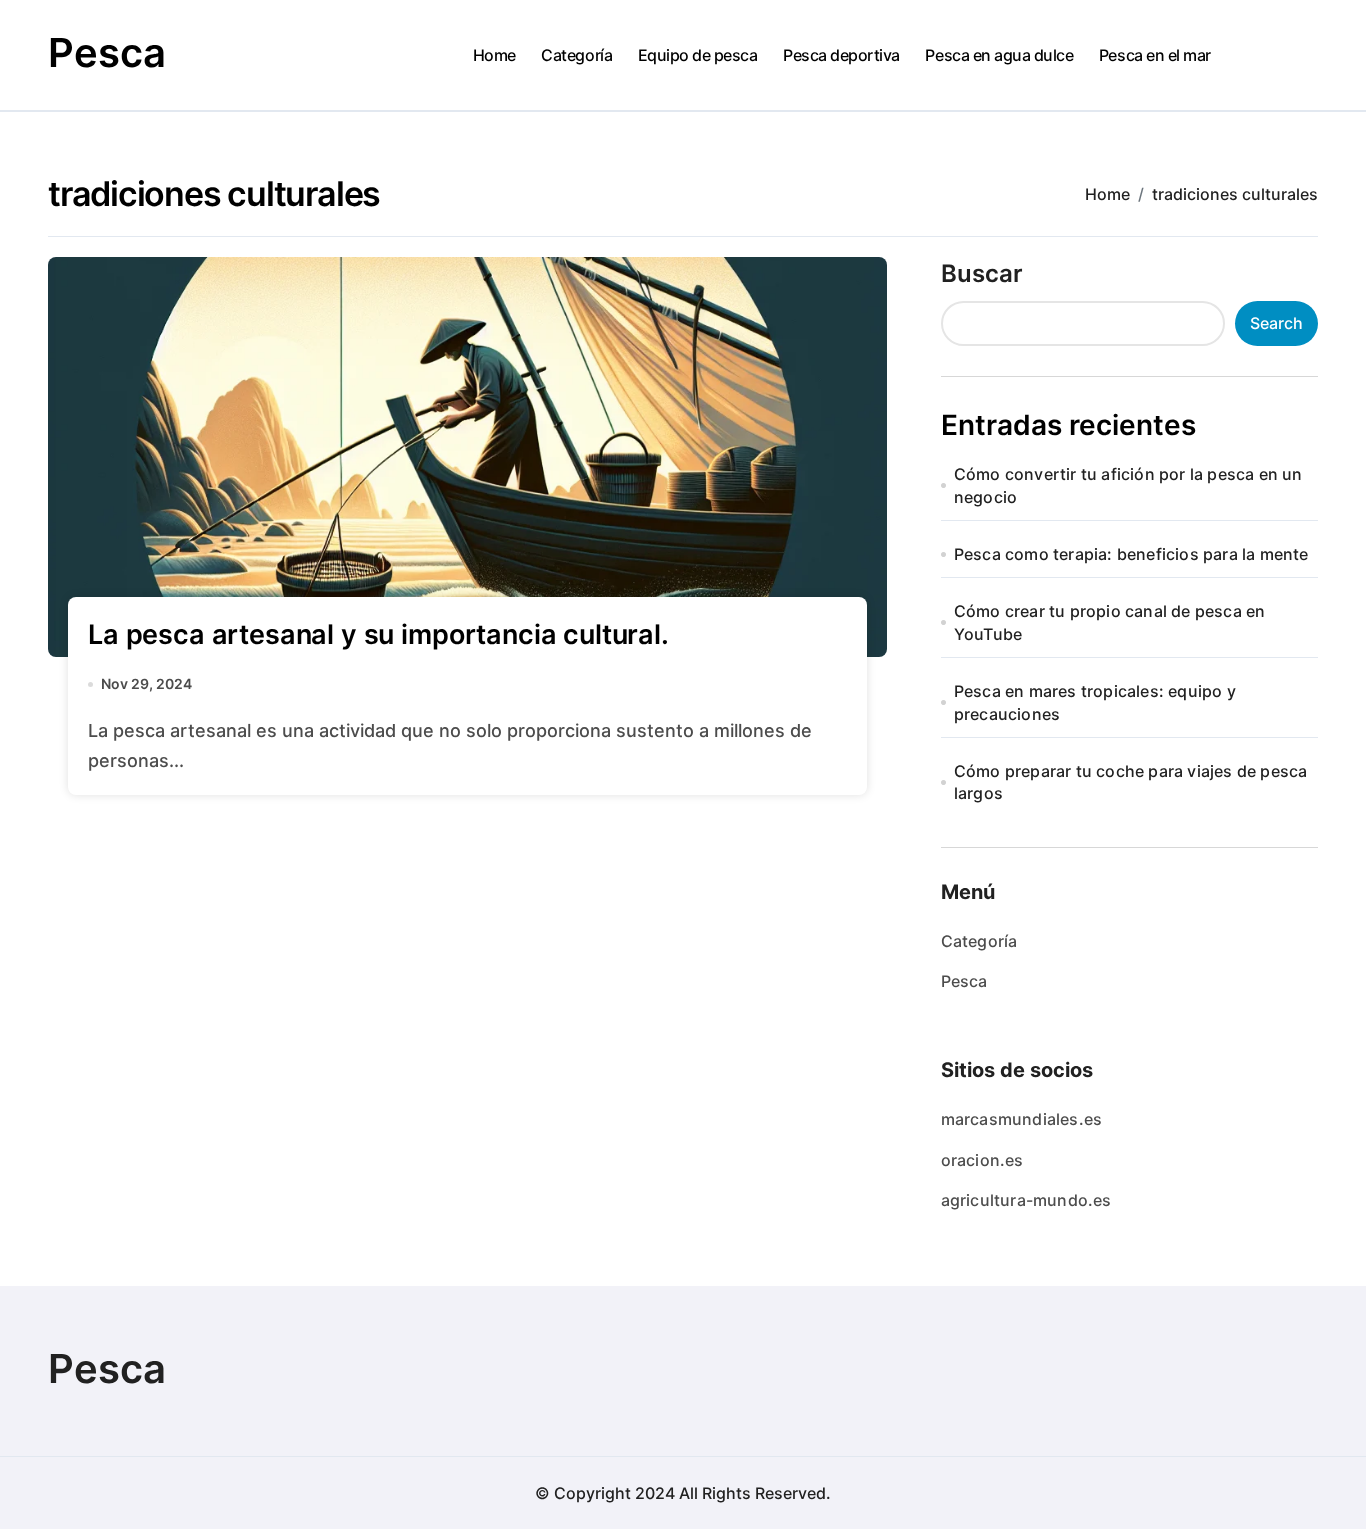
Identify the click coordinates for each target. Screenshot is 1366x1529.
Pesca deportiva (841, 55)
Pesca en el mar (1155, 55)
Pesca (107, 52)
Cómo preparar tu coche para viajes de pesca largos (1131, 782)
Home (494, 55)
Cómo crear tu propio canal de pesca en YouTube (1110, 622)
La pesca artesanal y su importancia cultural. (378, 634)
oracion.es (982, 1160)
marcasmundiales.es (1022, 1119)
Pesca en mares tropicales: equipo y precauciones (1095, 702)
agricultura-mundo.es (1026, 1200)
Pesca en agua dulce (999, 55)
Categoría (576, 55)
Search (1276, 323)
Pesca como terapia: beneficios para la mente (1131, 554)
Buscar (982, 273)
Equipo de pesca (698, 55)
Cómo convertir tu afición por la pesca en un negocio (1128, 485)
